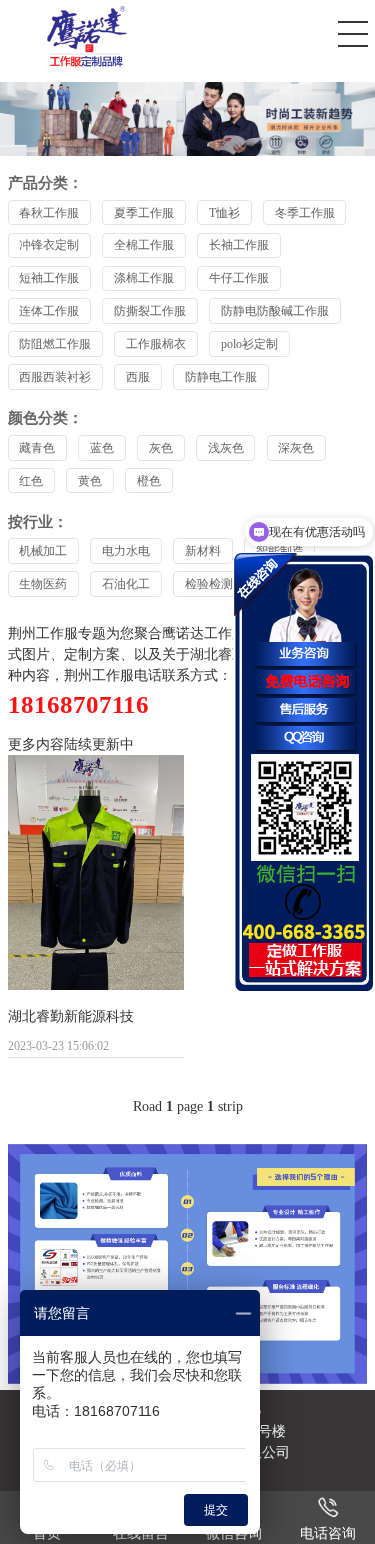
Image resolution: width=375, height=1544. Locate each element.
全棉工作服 (144, 245)
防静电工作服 (221, 377)
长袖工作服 (239, 245)
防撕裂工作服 (150, 311)
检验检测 (209, 584)
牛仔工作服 (239, 278)
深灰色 (296, 448)
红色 (31, 481)
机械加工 (43, 551)
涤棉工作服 (144, 278)
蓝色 (102, 448)
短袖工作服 (49, 278)
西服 (138, 377)
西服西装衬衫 (55, 377)
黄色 (90, 481)
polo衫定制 (249, 344)
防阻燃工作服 (55, 344)
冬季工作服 (305, 213)
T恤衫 (224, 213)
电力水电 (126, 551)
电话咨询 (328, 1533)
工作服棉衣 (156, 344)
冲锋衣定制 (49, 245)
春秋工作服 (49, 213)
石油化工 (126, 584)
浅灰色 (226, 448)
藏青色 (37, 448)
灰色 (161, 448)
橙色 (149, 481)
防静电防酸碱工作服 (275, 311)
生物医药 (43, 584)
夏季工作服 (144, 213)
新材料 (203, 551)
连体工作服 (49, 311)
